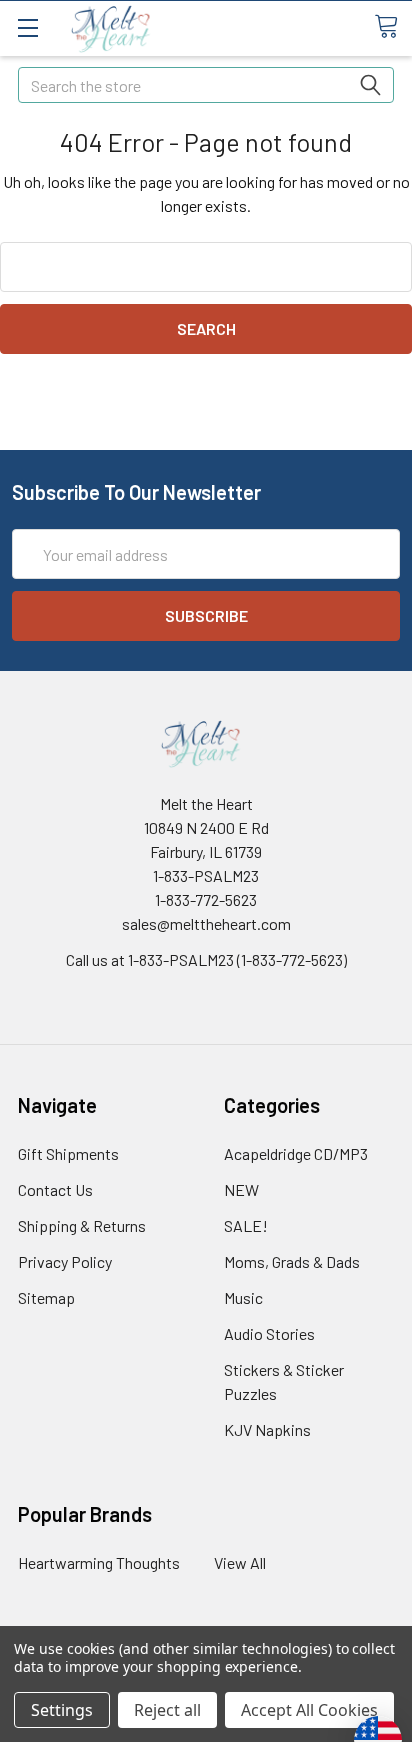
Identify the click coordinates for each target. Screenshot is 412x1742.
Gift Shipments (68, 1153)
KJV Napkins (267, 1429)
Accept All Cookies (309, 1710)
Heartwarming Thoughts (99, 1562)
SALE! (246, 1225)
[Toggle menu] (27, 27)
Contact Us (55, 1189)
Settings (62, 1710)
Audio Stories (269, 1333)
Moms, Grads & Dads (292, 1261)
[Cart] (393, 27)
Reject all (167, 1710)
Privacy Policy (65, 1261)
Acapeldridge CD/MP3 (296, 1153)
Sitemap (46, 1297)
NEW (241, 1189)
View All (240, 1562)
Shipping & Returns (82, 1225)
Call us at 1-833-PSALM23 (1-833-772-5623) (206, 959)
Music (243, 1297)
